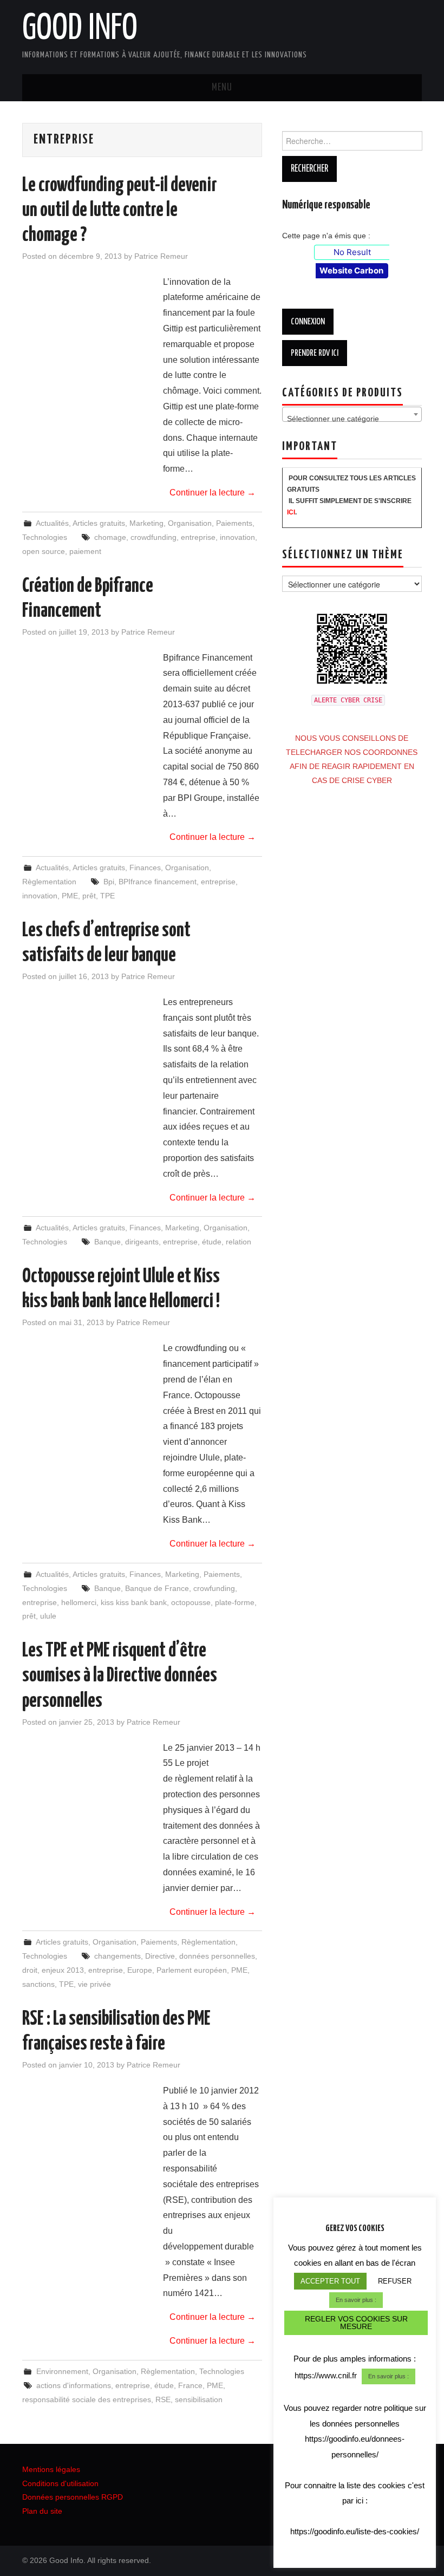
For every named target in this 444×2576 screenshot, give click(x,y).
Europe (140, 1970)
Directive (160, 1956)
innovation (237, 537)
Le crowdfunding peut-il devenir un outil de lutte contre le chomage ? (120, 211)
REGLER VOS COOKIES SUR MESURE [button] (356, 2323)
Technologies (45, 537)
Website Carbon (351, 270)
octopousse (191, 1602)
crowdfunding (154, 537)
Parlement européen (192, 1970)
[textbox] (352, 419)
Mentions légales (51, 2469)
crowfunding (214, 1588)
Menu (222, 88)
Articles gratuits (99, 523)
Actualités (52, 523)
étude (212, 1242)
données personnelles (217, 1956)
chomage (110, 537)
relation (239, 1242)
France (190, 2385)
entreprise (198, 537)
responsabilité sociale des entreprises (87, 2399)
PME (70, 896)
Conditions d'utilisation (60, 2483)
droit (30, 1970)
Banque (107, 1242)
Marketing (146, 523)
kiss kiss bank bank (134, 1602)
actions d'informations (74, 2385)
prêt (89, 896)
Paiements (234, 523)
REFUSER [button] (395, 2281)
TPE (107, 896)
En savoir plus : (356, 2300)
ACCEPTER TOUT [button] (330, 2281)
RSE (163, 2399)
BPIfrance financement (158, 882)
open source (44, 551)
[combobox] (352, 414)
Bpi (109, 882)
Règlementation (49, 882)
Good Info (80, 29)
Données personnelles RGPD (73, 2497)
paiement (85, 551)
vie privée (94, 1984)
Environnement (62, 2371)
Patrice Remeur (161, 256)
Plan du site (42, 2511)
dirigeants (142, 1242)
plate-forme (235, 1602)
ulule (48, 1616)
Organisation (190, 523)
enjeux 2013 (63, 1970)
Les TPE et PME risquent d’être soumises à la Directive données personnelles (120, 1676)
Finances (145, 868)
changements (117, 1956)
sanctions (38, 1984)
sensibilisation (199, 2399)
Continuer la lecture (213, 493)
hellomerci (79, 1602)
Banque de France (157, 1588)
